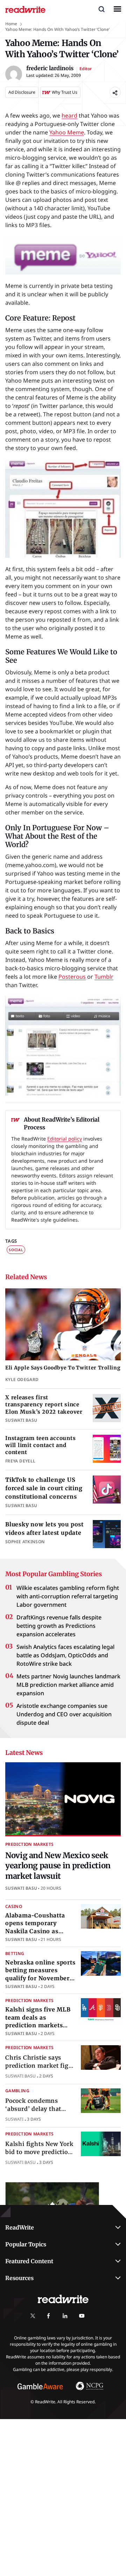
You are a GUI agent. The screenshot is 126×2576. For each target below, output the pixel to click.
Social (16, 1250)
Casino (14, 1906)
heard (69, 115)
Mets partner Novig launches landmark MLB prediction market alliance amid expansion (68, 1685)
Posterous (72, 977)
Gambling (17, 2091)
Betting (15, 1953)
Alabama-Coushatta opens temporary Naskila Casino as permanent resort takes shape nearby (35, 1931)
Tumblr (104, 977)
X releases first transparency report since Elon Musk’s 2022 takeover (44, 1405)
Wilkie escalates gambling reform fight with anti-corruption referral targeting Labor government (68, 1596)
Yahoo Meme (67, 132)
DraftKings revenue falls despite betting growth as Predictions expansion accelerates (59, 1626)
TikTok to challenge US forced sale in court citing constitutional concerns (44, 1488)
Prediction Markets (29, 1844)
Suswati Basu (21, 1888)
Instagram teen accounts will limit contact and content (40, 1445)
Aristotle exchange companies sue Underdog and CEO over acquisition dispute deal (64, 1714)
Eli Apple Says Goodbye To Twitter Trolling (63, 1368)
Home (11, 24)
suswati (14, 2119)
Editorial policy (65, 1139)
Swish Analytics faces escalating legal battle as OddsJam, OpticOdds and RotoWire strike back (65, 1655)
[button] (101, 9)
